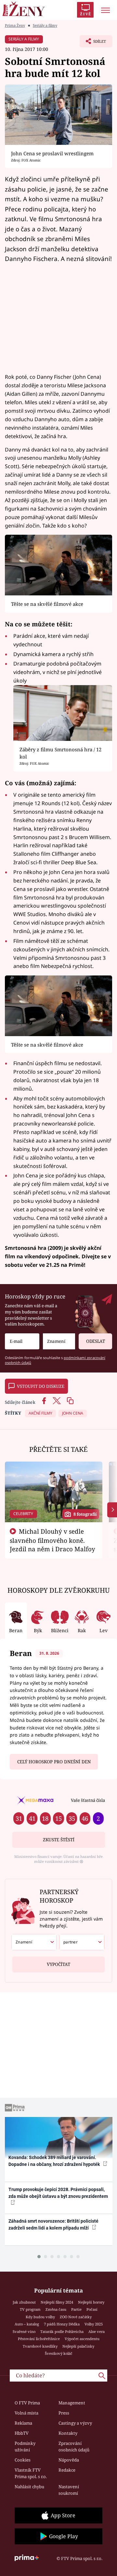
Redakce (67, 2470)
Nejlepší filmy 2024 (57, 2302)
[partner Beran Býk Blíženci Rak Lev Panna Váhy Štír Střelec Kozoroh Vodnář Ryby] (82, 1942)
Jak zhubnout (24, 2302)
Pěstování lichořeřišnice (39, 2339)
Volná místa (26, 2413)
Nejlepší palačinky (78, 2346)
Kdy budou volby (40, 2317)
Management (72, 2403)
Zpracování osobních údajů (74, 2446)
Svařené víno (24, 2331)
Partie (76, 2309)
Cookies (23, 2460)
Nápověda (69, 2460)
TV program (30, 2309)
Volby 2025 (94, 2324)
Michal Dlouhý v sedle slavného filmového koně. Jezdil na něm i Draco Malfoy (52, 1540)
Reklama (23, 2423)
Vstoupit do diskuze (41, 1386)
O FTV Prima (27, 2403)
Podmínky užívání (25, 2446)
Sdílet (93, 43)
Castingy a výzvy (75, 2423)
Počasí (92, 2309)
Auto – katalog (27, 2324)
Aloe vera (97, 2331)
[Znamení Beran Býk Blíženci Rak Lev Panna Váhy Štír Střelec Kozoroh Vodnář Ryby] (59, 1341)
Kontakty (68, 2433)
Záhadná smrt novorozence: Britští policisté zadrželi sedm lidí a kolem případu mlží (53, 2224)
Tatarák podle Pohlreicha (62, 2331)
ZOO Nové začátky (76, 2317)
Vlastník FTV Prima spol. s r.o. (31, 2473)
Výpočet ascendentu (82, 2339)
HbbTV (22, 2433)
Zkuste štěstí (59, 1840)
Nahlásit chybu (29, 2487)
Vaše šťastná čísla (88, 1800)
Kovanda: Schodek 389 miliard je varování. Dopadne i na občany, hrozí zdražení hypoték (55, 2161)
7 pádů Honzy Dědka (62, 2324)
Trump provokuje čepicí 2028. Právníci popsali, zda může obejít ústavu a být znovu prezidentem (58, 2193)
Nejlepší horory (91, 2302)
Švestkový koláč (59, 2353)
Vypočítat (58, 1964)
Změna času (56, 2309)
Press (64, 2413)
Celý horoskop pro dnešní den (54, 1762)
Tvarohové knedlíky (40, 2346)
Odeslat (96, 1341)
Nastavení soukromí (69, 2490)
